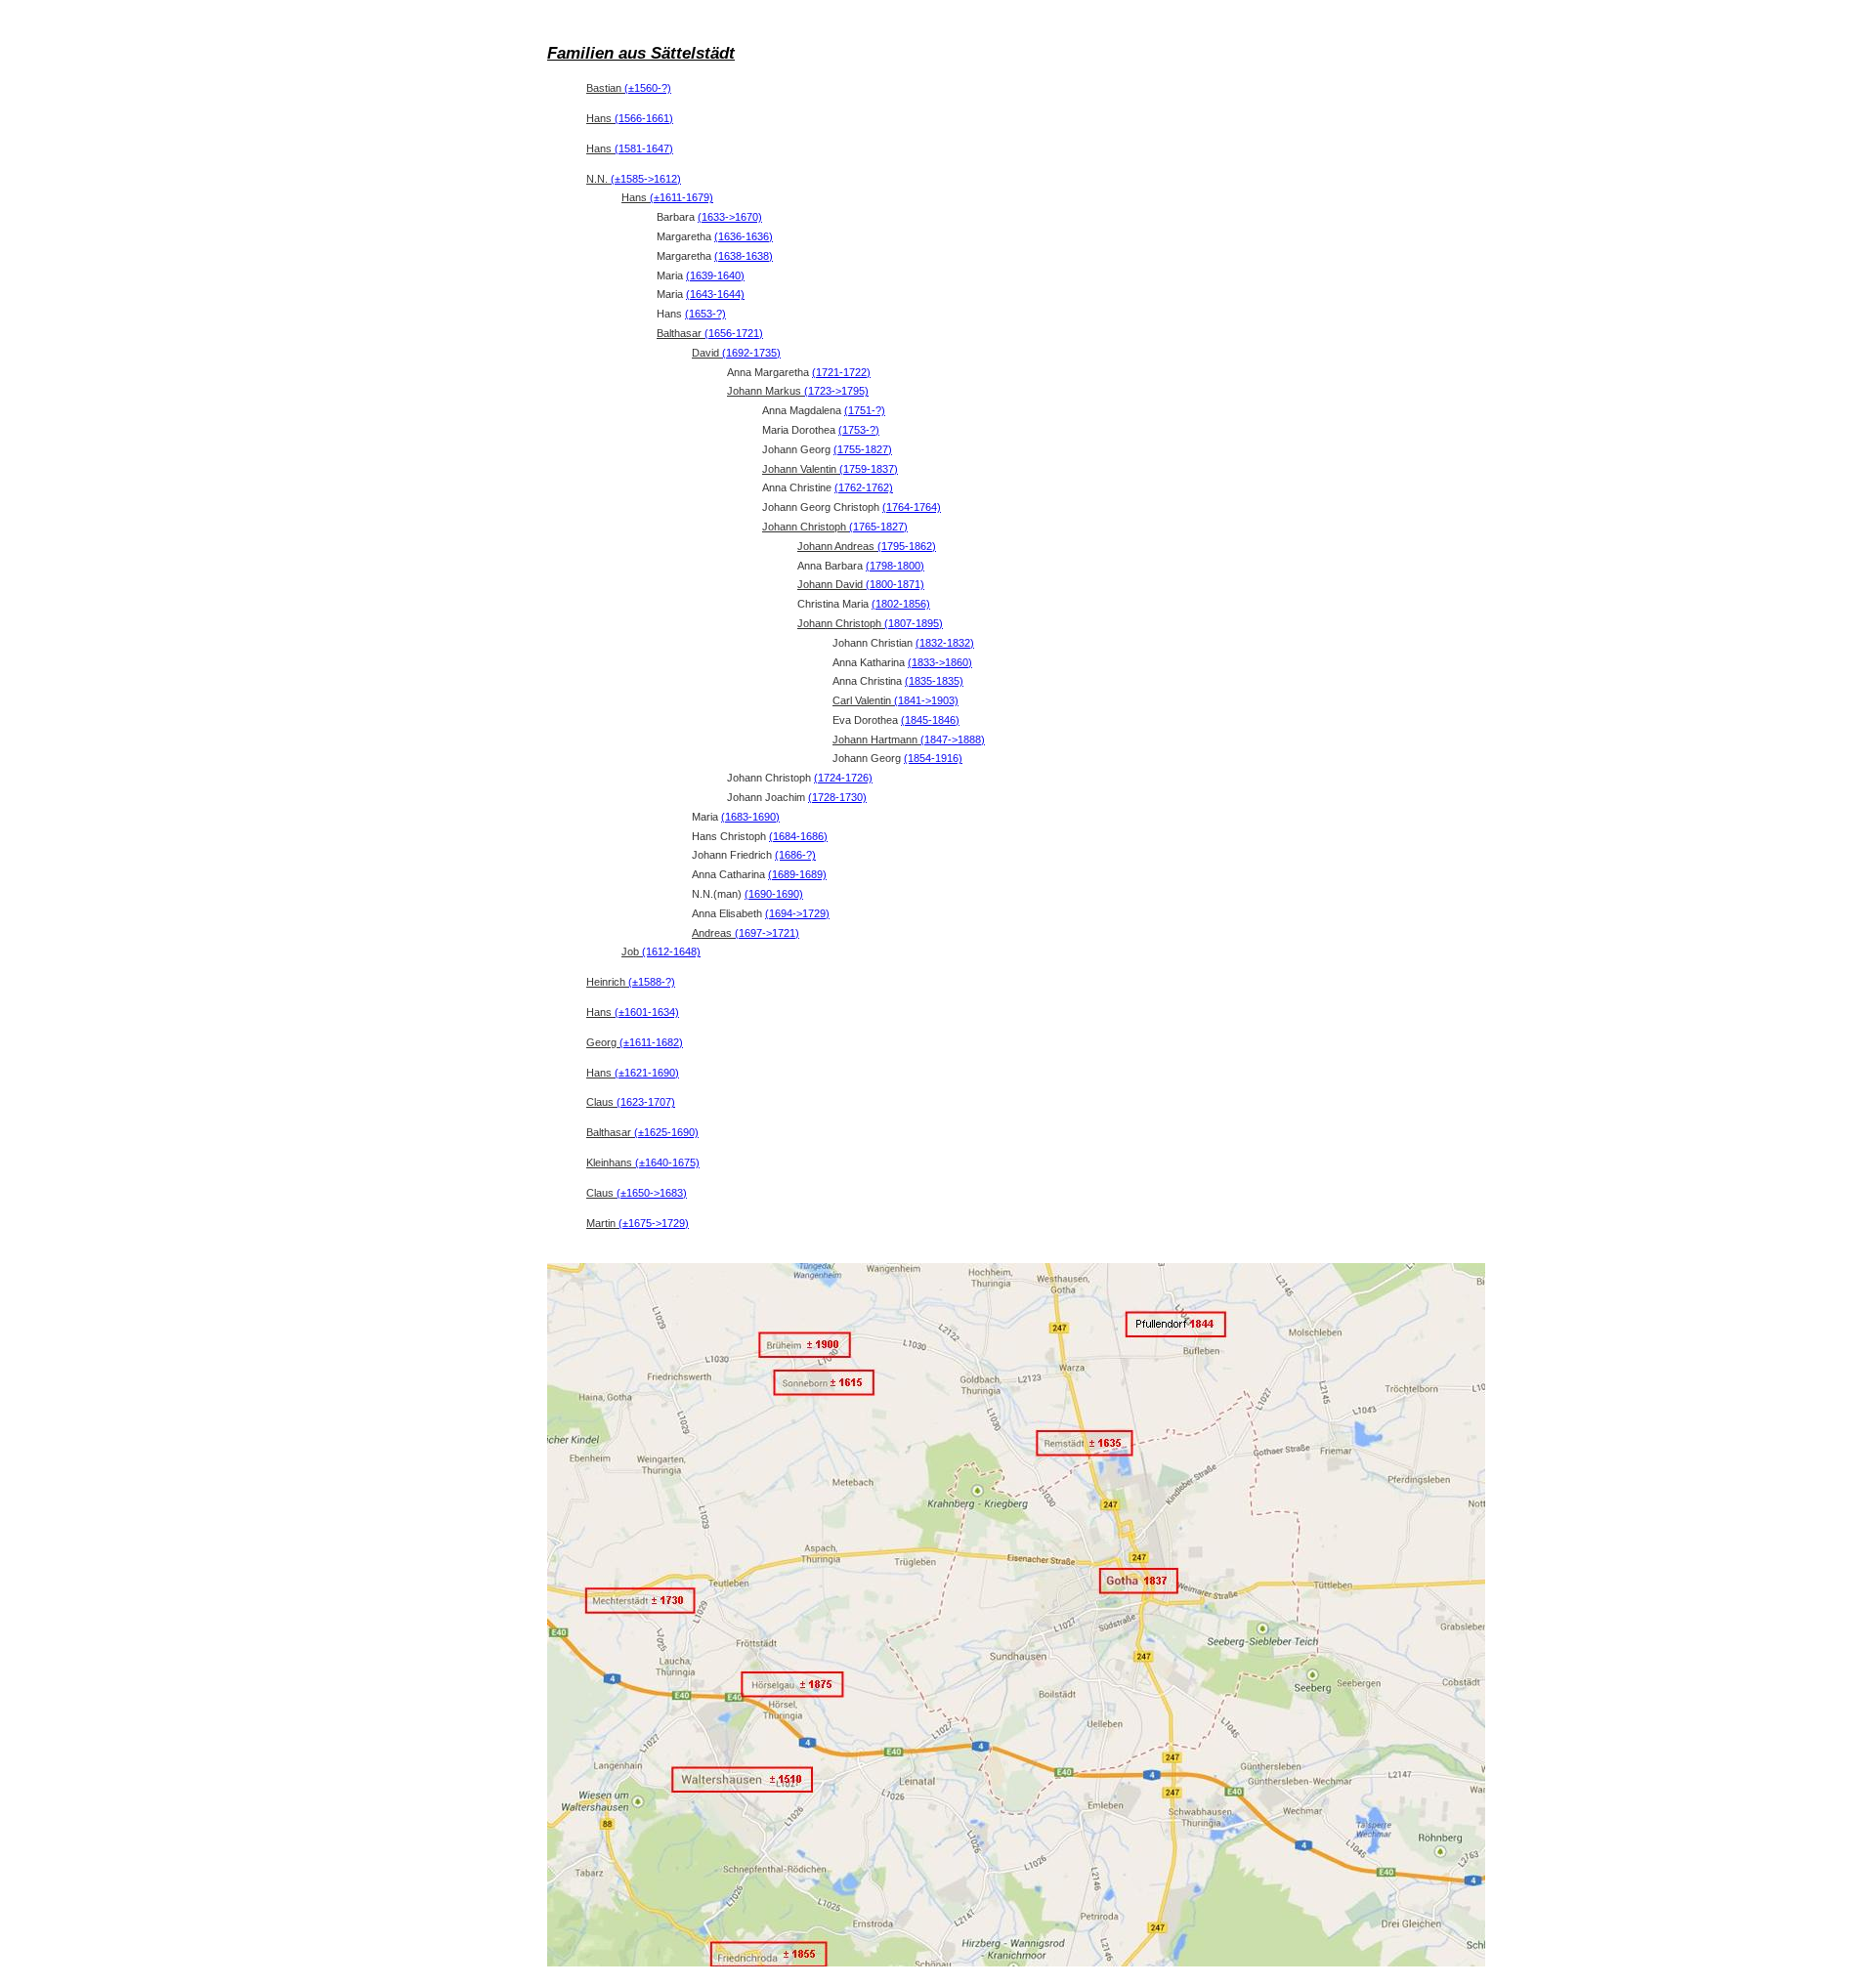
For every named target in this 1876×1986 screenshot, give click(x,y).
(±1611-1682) (651, 1042)
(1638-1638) (744, 256)
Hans (630, 118)
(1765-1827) (878, 527)
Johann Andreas (867, 546)
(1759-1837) (869, 469)
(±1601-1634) (647, 1012)
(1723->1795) (836, 391)
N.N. (634, 179)
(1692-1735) (751, 353)
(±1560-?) (648, 88)
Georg (635, 1042)
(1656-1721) (734, 333)
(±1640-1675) (667, 1162)
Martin (638, 1223)
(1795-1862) (907, 546)
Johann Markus (798, 391)
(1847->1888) (953, 739)
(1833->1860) (940, 662)
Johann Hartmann (909, 739)
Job (661, 951)
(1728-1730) (837, 797)
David (736, 353)
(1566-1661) (644, 118)
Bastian (629, 88)
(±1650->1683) (652, 1193)
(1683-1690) (750, 817)
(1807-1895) (914, 623)
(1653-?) (705, 314)
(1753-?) (859, 430)
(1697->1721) (767, 933)
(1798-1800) (895, 566)
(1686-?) (795, 855)
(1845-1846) (930, 720)
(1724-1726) (843, 778)
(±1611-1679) (682, 197)
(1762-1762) (864, 487)
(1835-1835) (934, 681)
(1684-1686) (798, 836)
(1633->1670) (730, 217)
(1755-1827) (863, 449)
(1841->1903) (926, 700)
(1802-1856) (901, 604)
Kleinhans (643, 1162)
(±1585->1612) (646, 179)
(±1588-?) (652, 982)
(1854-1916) (933, 758)
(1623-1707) (646, 1102)
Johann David (861, 584)
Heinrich (631, 982)
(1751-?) (865, 410)
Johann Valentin (830, 469)
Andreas (746, 933)
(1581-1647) (644, 148)
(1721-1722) (841, 372)
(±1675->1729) (654, 1223)
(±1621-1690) (647, 1073)
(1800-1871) (895, 584)
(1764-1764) (912, 507)
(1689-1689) (797, 874)
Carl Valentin (895, 700)
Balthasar (710, 333)
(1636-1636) (744, 236)
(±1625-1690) (666, 1132)
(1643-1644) (715, 294)
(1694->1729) (797, 913)
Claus (631, 1102)
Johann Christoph (835, 527)
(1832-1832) (945, 643)
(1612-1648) (671, 951)
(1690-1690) (774, 894)
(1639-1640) (715, 275)
